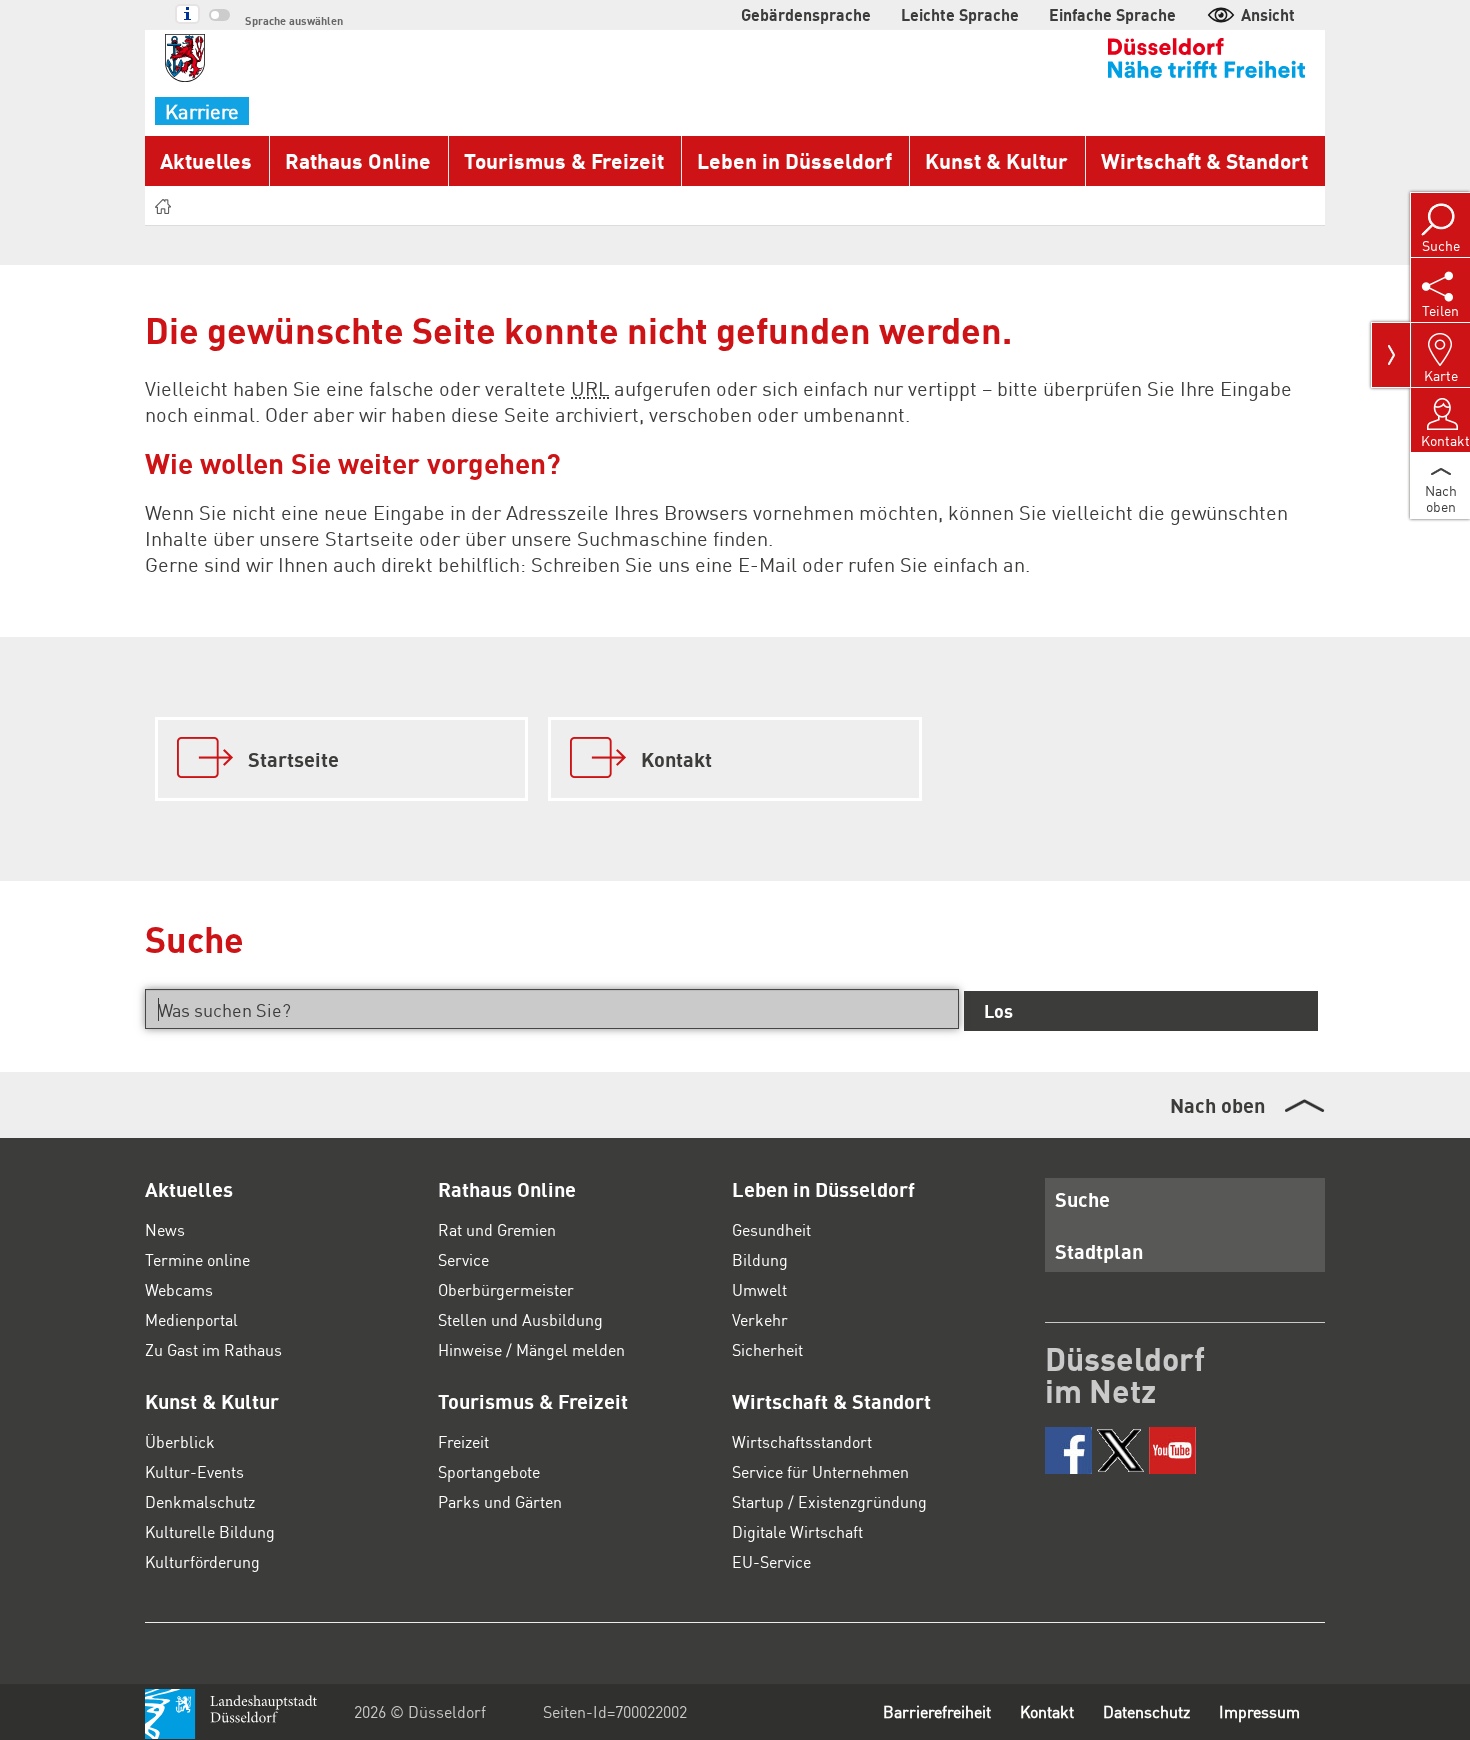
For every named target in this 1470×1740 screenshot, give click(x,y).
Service (463, 1259)
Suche (1082, 1199)
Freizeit (463, 1441)
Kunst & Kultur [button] (996, 160)
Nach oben (1217, 1105)
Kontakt (1047, 1711)
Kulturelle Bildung (210, 1531)
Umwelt (759, 1289)
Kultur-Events (194, 1471)
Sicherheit (767, 1349)
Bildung (760, 1259)
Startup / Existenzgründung (829, 1501)
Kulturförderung (202, 1561)
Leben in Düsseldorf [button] (794, 160)
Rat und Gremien (497, 1229)
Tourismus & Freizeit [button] (564, 160)
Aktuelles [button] (206, 160)
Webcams (179, 1289)
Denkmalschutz (200, 1501)
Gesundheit (771, 1229)
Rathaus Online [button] (358, 160)
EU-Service (771, 1561)
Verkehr (760, 1319)
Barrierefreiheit (937, 1711)
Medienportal (191, 1319)
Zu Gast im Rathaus (213, 1349)
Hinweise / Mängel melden (531, 1349)
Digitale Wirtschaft (797, 1531)
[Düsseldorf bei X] (1120, 1450)
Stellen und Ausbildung (520, 1319)
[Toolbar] (1391, 355)
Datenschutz (1146, 1711)
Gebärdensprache (806, 14)
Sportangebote (489, 1471)
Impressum (1259, 1711)
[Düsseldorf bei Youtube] (1172, 1450)
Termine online (197, 1259)
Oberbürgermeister (506, 1289)
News (165, 1229)
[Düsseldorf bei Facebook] (1068, 1450)
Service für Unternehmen (820, 1471)
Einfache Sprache (1112, 14)
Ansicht (1268, 14)
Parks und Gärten (500, 1501)
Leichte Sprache (960, 14)
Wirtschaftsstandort (802, 1441)
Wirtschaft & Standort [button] (1204, 160)
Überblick (180, 1441)
